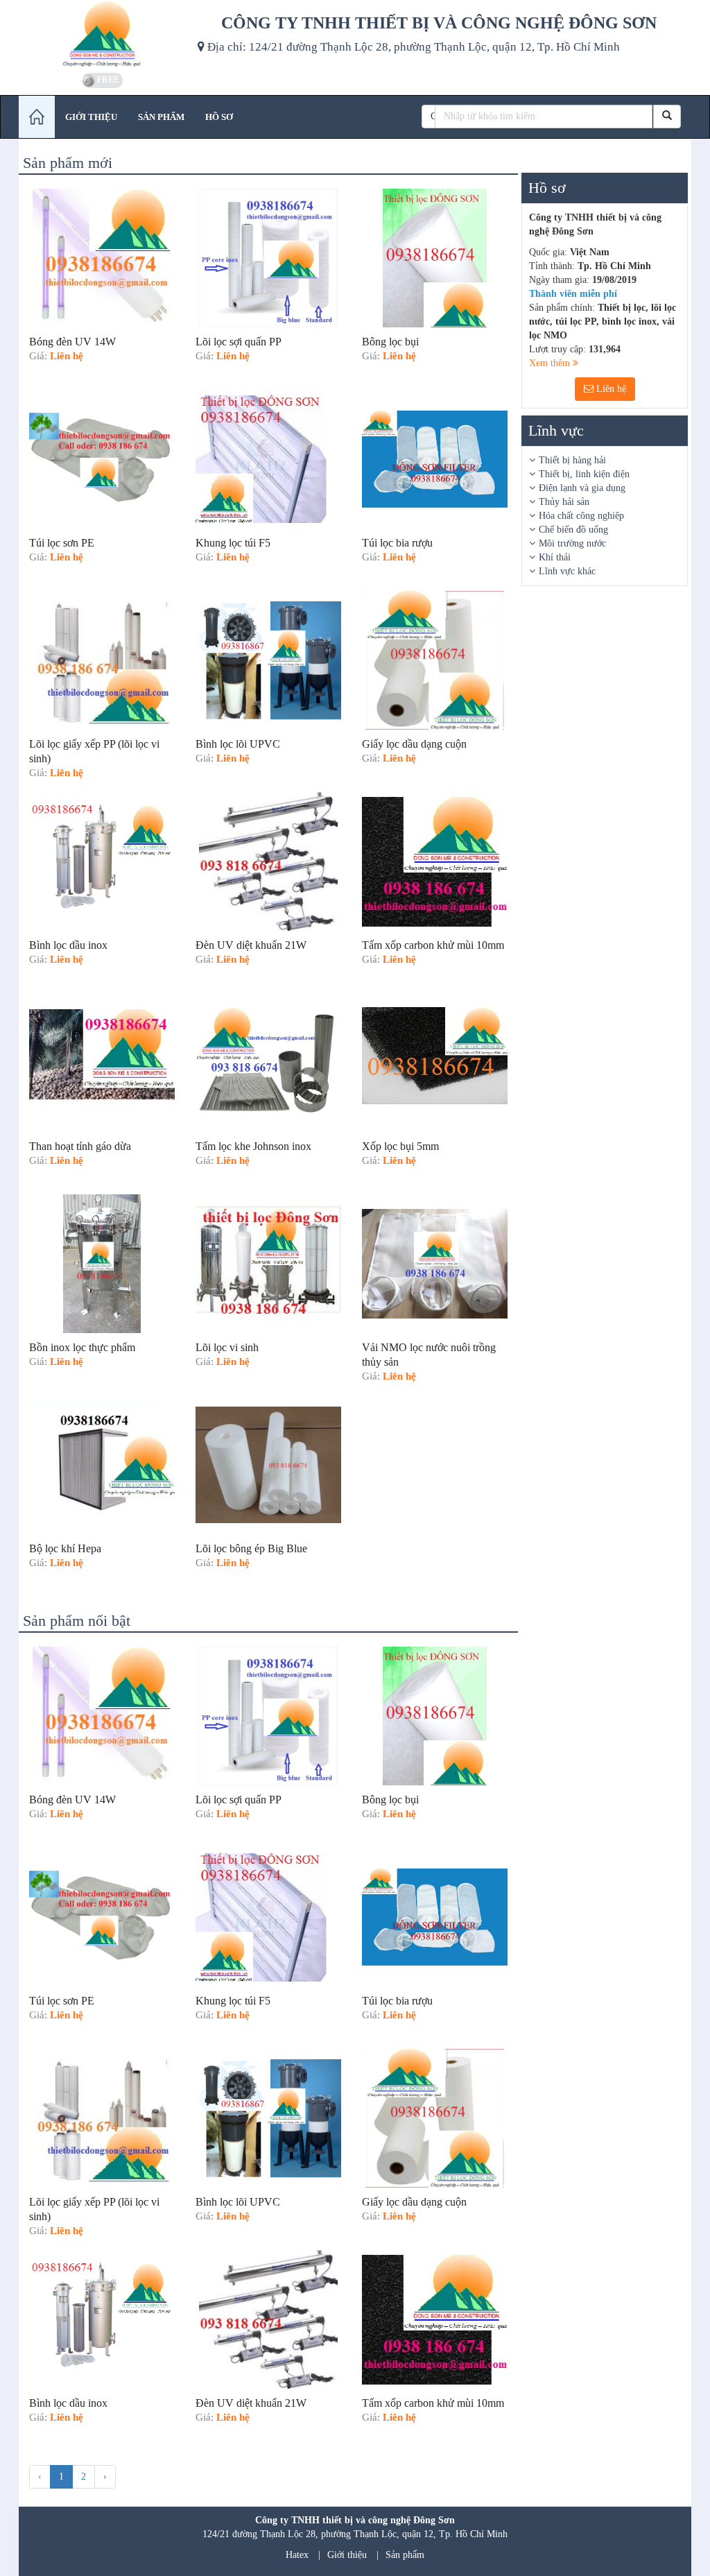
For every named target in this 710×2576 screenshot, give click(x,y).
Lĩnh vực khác (567, 571)
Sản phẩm (405, 2555)
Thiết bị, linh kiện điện (584, 474)
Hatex (297, 2555)
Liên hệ (610, 389)
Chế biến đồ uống (573, 530)
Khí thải (555, 557)
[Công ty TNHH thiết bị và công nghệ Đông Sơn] (103, 35)
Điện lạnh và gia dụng (582, 488)
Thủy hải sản (564, 502)
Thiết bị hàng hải (572, 460)
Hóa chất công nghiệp (581, 516)
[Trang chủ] (37, 117)
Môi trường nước (572, 543)
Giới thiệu (347, 2555)
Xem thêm (551, 363)
